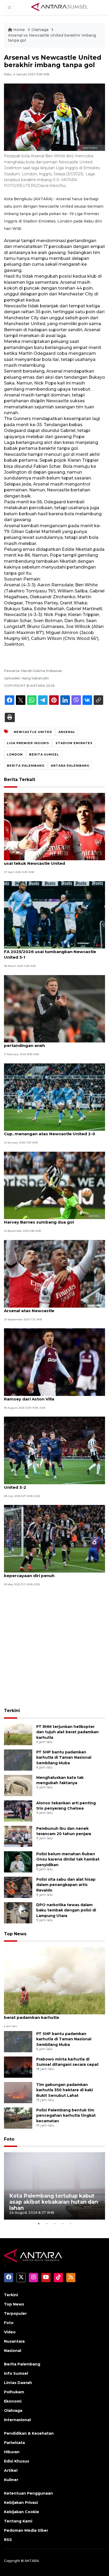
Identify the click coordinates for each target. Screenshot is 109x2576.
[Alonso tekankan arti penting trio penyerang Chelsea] (18, 1811)
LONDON (15, 754)
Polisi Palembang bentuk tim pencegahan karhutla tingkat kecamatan (66, 2116)
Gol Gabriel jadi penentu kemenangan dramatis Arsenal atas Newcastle (54, 1308)
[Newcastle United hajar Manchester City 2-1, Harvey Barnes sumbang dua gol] (54, 1185)
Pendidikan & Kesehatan (29, 2433)
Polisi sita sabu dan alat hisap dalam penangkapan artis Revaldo (66, 1885)
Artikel (11, 2470)
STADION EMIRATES (74, 743)
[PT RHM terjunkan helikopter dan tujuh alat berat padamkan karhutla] (18, 1734)
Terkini (12, 1711)
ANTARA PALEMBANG (70, 766)
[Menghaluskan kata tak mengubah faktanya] (18, 1785)
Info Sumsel (16, 2373)
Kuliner (11, 2480)
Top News (15, 1934)
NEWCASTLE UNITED (33, 732)
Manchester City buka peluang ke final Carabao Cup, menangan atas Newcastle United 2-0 (54, 1131)
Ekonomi (13, 2401)
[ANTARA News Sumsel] (60, 7)
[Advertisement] (54, 1648)
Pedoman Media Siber (26, 2530)
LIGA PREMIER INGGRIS (28, 743)
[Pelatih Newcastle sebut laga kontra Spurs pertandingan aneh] (54, 1008)
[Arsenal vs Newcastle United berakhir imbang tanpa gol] (54, 1980)
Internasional (17, 2420)
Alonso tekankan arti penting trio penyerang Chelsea (66, 1806)
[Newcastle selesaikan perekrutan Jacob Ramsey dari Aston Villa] (54, 1362)
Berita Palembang (22, 2364)
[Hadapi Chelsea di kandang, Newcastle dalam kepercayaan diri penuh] (54, 1538)
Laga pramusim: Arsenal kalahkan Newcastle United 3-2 (52, 1485)
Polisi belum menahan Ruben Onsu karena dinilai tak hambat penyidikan (68, 1859)
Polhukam (14, 2392)
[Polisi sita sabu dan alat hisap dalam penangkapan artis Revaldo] (18, 1887)
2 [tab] (47, 2224)
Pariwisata (14, 2443)
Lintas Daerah (18, 2383)
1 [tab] (39, 2224)
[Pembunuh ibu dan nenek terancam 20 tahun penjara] (18, 1836)
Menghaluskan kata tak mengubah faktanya (60, 1780)
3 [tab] (54, 2224)
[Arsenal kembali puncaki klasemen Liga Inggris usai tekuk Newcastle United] (54, 826)
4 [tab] (62, 2224)
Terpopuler (15, 2313)
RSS (8, 2540)
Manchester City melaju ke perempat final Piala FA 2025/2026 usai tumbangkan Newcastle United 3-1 (54, 952)
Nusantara (14, 2341)
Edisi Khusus (17, 2461)
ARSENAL (67, 732)
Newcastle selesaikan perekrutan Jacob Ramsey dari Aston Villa (47, 1396)
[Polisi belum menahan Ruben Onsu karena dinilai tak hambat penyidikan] (18, 1861)
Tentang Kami (18, 2521)
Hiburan (12, 2452)
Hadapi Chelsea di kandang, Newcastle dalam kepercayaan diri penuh (53, 1573)
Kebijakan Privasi (21, 2503)
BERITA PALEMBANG (26, 766)
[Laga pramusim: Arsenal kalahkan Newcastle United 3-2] (54, 1450)
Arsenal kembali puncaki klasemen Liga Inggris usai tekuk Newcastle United (54, 861)
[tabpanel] (54, 2186)
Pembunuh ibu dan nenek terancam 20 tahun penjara (64, 1831)
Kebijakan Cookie (22, 2512)
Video (10, 2332)
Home (19, 30)
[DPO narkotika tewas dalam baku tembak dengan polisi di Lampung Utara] (18, 1912)
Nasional (13, 2351)
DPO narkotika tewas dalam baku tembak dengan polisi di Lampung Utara (66, 1910)
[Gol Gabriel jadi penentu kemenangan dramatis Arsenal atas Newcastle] (54, 1273)
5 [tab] (70, 2224)
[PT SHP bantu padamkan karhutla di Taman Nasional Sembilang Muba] (18, 1760)
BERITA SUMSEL (44, 754)
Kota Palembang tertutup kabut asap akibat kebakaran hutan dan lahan (54, 2202)
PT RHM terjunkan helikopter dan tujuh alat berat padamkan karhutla (67, 1732)
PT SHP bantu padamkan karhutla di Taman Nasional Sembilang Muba (64, 1758)
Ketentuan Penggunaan (28, 2493)
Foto (9, 2139)
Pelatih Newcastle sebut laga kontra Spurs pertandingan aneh (49, 1043)
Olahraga (40, 30)
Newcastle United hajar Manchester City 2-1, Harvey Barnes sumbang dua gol (51, 1219)
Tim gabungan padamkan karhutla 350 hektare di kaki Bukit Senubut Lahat (65, 2090)
